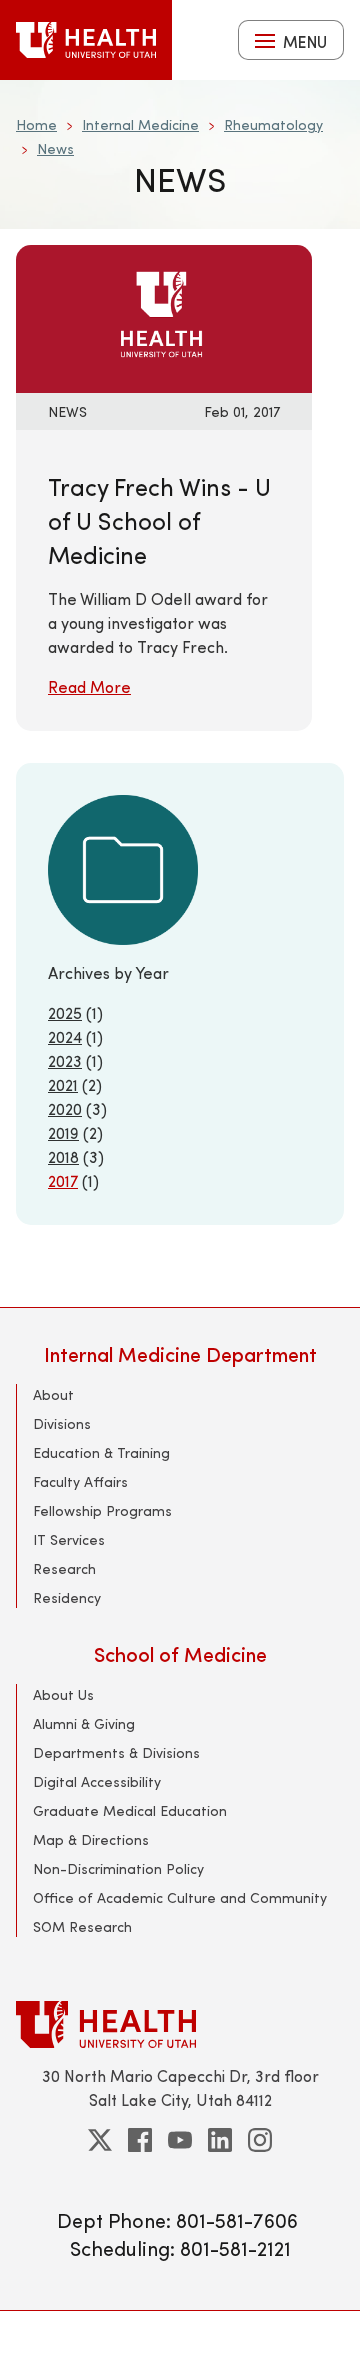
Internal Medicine (140, 124)
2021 (63, 1084)
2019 (63, 1132)
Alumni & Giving (84, 1723)
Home (36, 124)
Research (64, 1568)
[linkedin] (220, 2140)
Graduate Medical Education (130, 1810)
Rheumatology (273, 124)
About (53, 1394)
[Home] (86, 40)
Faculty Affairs (80, 1481)
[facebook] (140, 2140)
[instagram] (260, 2140)
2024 (65, 1036)
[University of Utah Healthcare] (180, 2024)
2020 (65, 1108)
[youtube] (180, 2140)
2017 (63, 1180)
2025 (65, 1012)
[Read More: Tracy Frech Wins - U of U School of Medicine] (164, 316)
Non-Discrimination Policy (118, 1868)
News (55, 148)
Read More (89, 686)
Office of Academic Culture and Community (180, 1897)
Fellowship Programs (102, 1510)
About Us (63, 1694)
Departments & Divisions (116, 1752)
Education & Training (101, 1452)
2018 (63, 1156)
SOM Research (82, 1926)
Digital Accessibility (97, 1781)
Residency (67, 1597)
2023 (65, 1060)
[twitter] (100, 2140)
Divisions (62, 1423)
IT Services (69, 1539)
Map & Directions (91, 1839)
